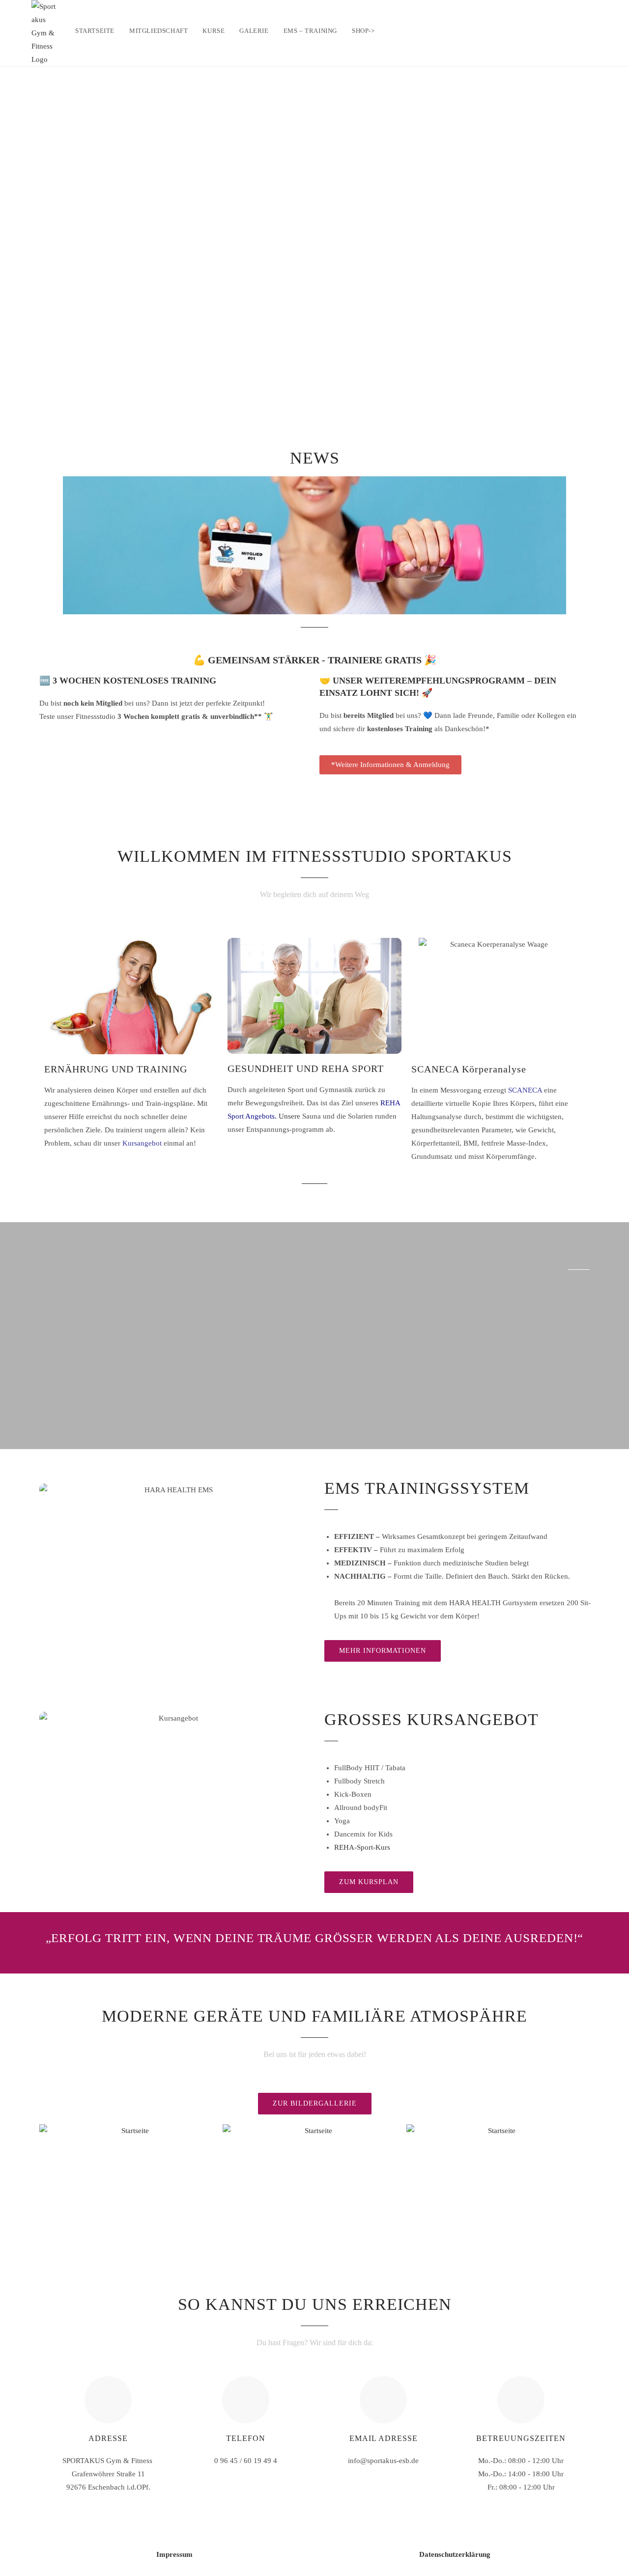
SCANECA (525, 1090)
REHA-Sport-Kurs (362, 1847)
